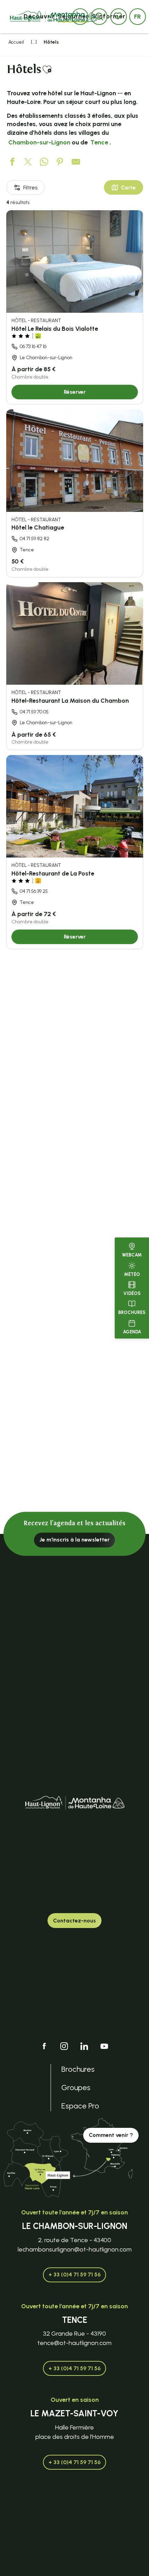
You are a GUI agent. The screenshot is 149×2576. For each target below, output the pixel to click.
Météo (132, 1274)
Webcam (132, 1255)
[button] (138, 17)
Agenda (132, 1332)
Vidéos (132, 1293)
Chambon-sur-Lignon (39, 142)
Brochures (132, 1312)
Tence (99, 142)
